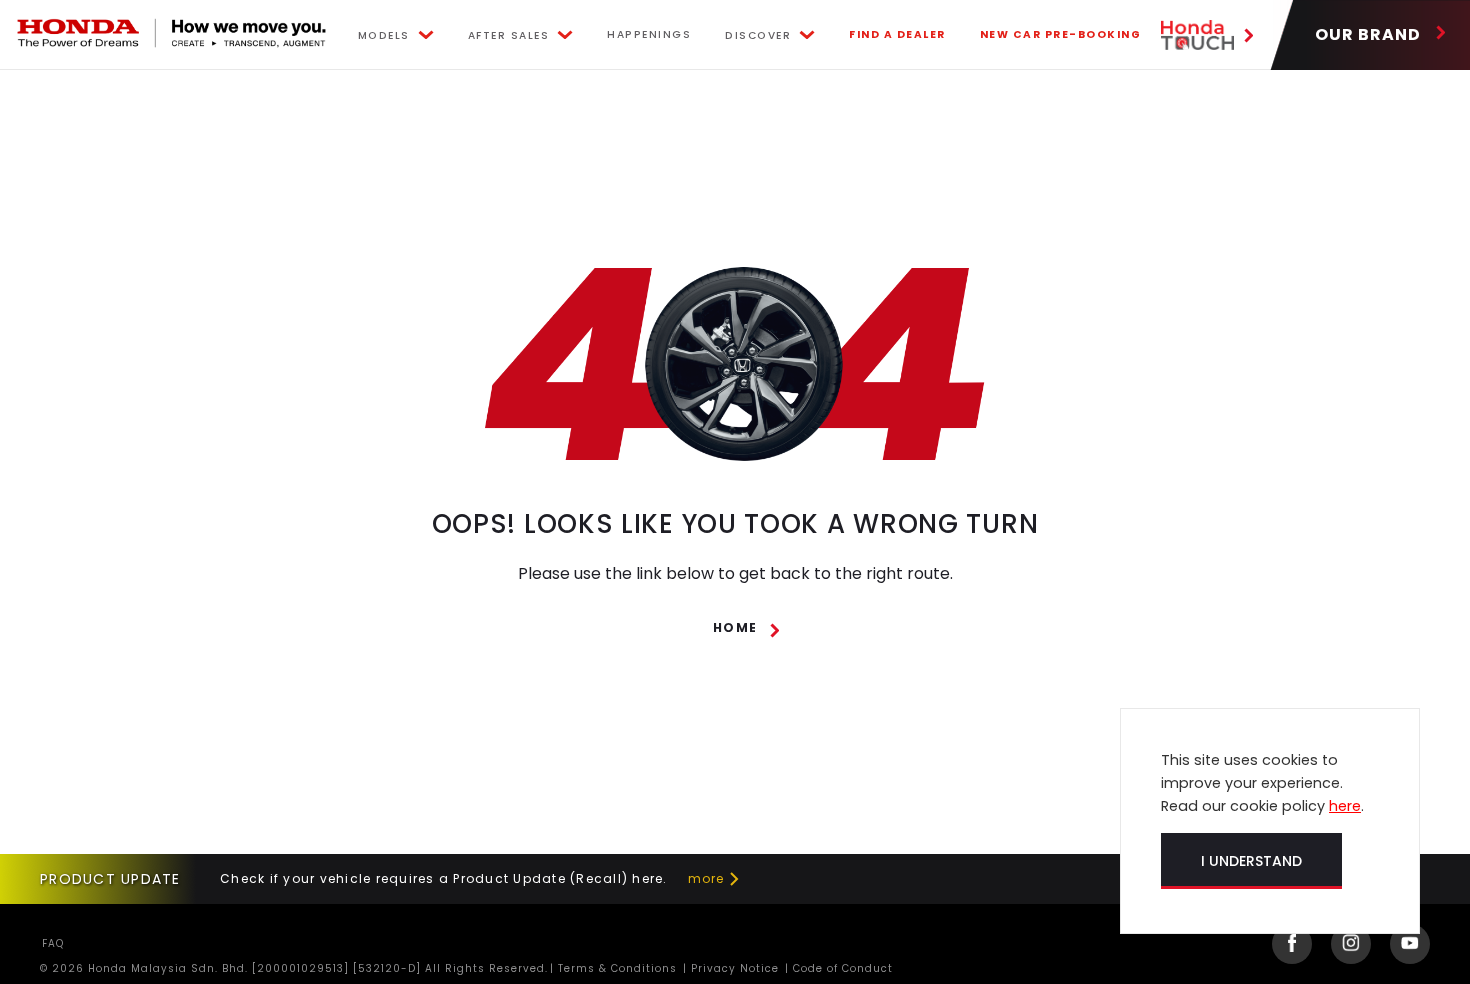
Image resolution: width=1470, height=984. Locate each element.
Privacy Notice (733, 968)
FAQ (53, 943)
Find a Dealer (897, 34)
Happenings (649, 34)
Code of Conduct (841, 968)
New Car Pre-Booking (1061, 34)
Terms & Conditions (615, 968)
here (1345, 806)
